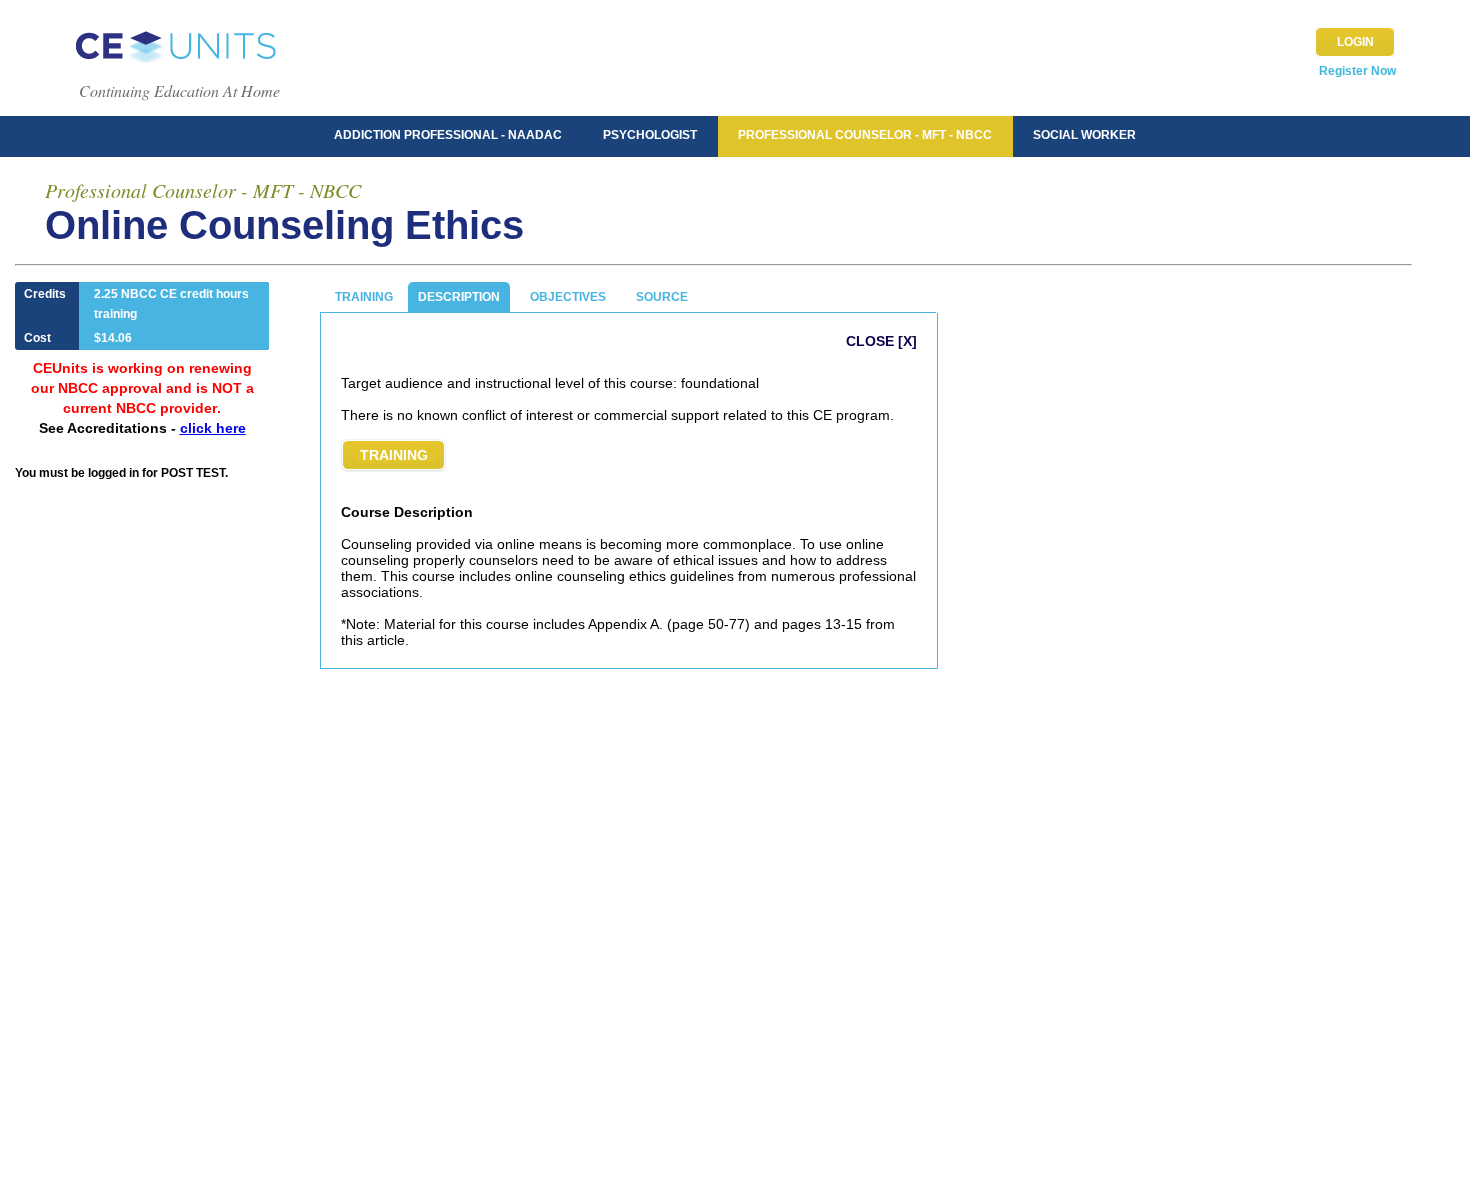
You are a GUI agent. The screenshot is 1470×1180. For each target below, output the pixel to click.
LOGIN (1355, 42)
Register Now (1357, 71)
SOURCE (662, 297)
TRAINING (364, 297)
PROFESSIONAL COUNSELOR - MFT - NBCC (865, 135)
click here (213, 428)
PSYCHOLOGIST (650, 135)
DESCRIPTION (459, 297)
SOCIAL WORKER (1084, 135)
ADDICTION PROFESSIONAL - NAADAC (448, 135)
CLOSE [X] (881, 341)
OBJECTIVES (568, 297)
